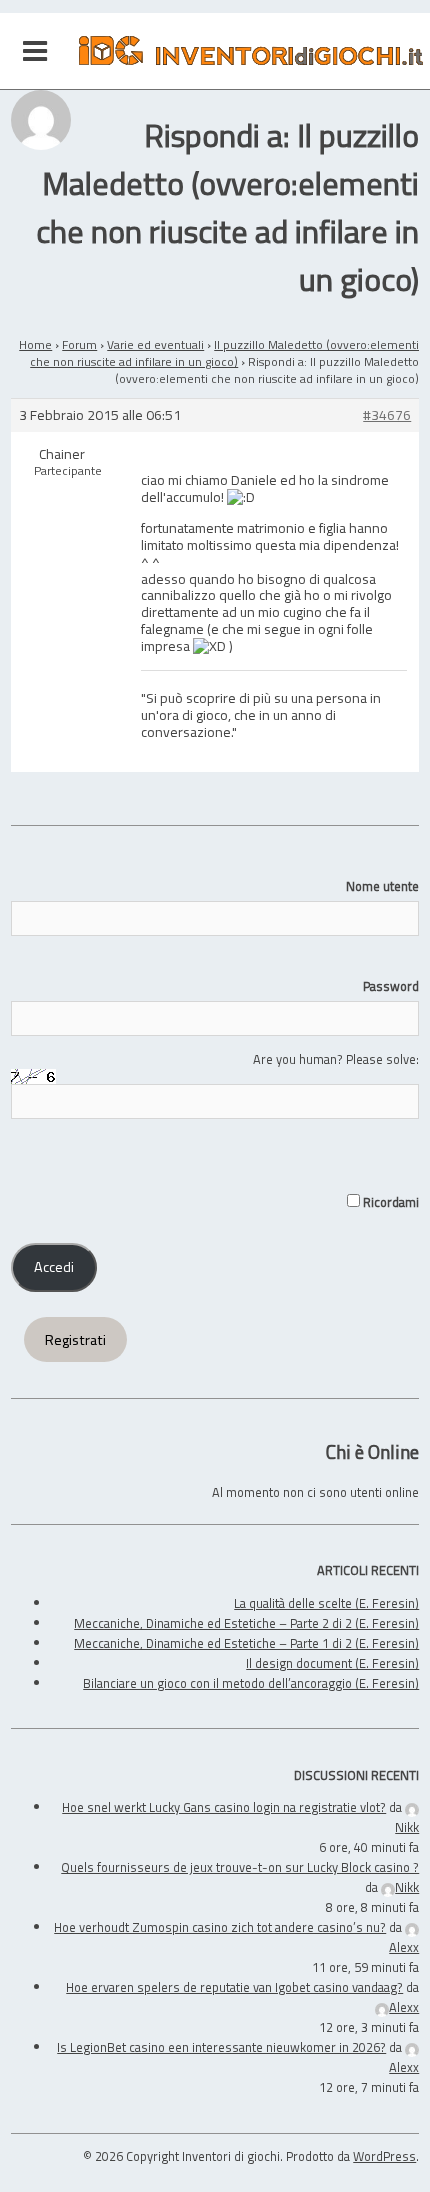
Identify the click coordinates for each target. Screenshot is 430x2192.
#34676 (387, 415)
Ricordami (389, 1202)
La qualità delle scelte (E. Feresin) (326, 1603)
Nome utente (382, 886)
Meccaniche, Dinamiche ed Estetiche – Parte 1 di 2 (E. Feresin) (246, 1643)
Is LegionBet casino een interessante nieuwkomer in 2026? (221, 2047)
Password (391, 986)
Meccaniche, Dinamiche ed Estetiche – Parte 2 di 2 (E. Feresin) (246, 1623)
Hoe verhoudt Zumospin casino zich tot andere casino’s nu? (220, 1927)
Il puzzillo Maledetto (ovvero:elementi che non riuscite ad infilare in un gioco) (224, 353)
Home (35, 344)
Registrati (75, 1340)
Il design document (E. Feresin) (332, 1663)
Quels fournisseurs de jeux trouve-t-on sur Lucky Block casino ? (240, 1867)
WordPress (384, 2156)
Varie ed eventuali (155, 344)
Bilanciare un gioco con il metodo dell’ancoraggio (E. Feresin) (251, 1683)
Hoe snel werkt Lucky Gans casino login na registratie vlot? (224, 1807)
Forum (79, 344)
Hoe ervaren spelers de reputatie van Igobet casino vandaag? (234, 1987)
